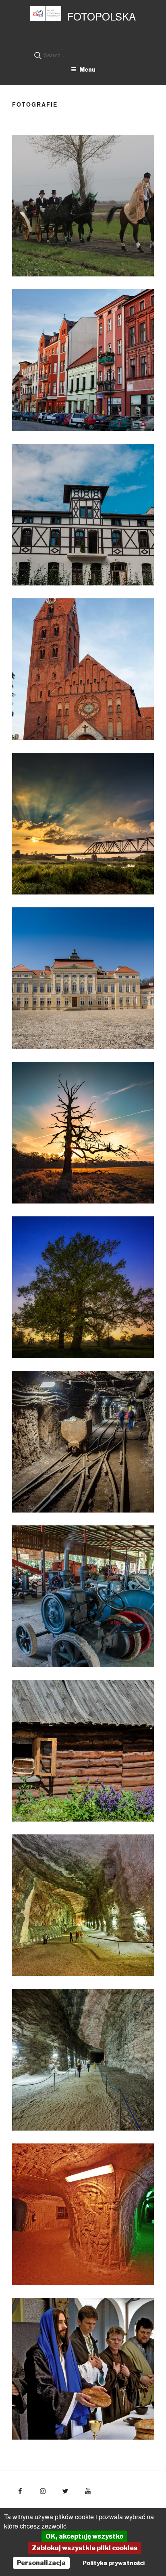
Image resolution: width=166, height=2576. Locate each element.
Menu (87, 69)
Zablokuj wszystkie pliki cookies (85, 2548)
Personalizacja (41, 2563)
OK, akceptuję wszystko (84, 2536)
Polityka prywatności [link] (114, 2563)
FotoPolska (102, 16)
